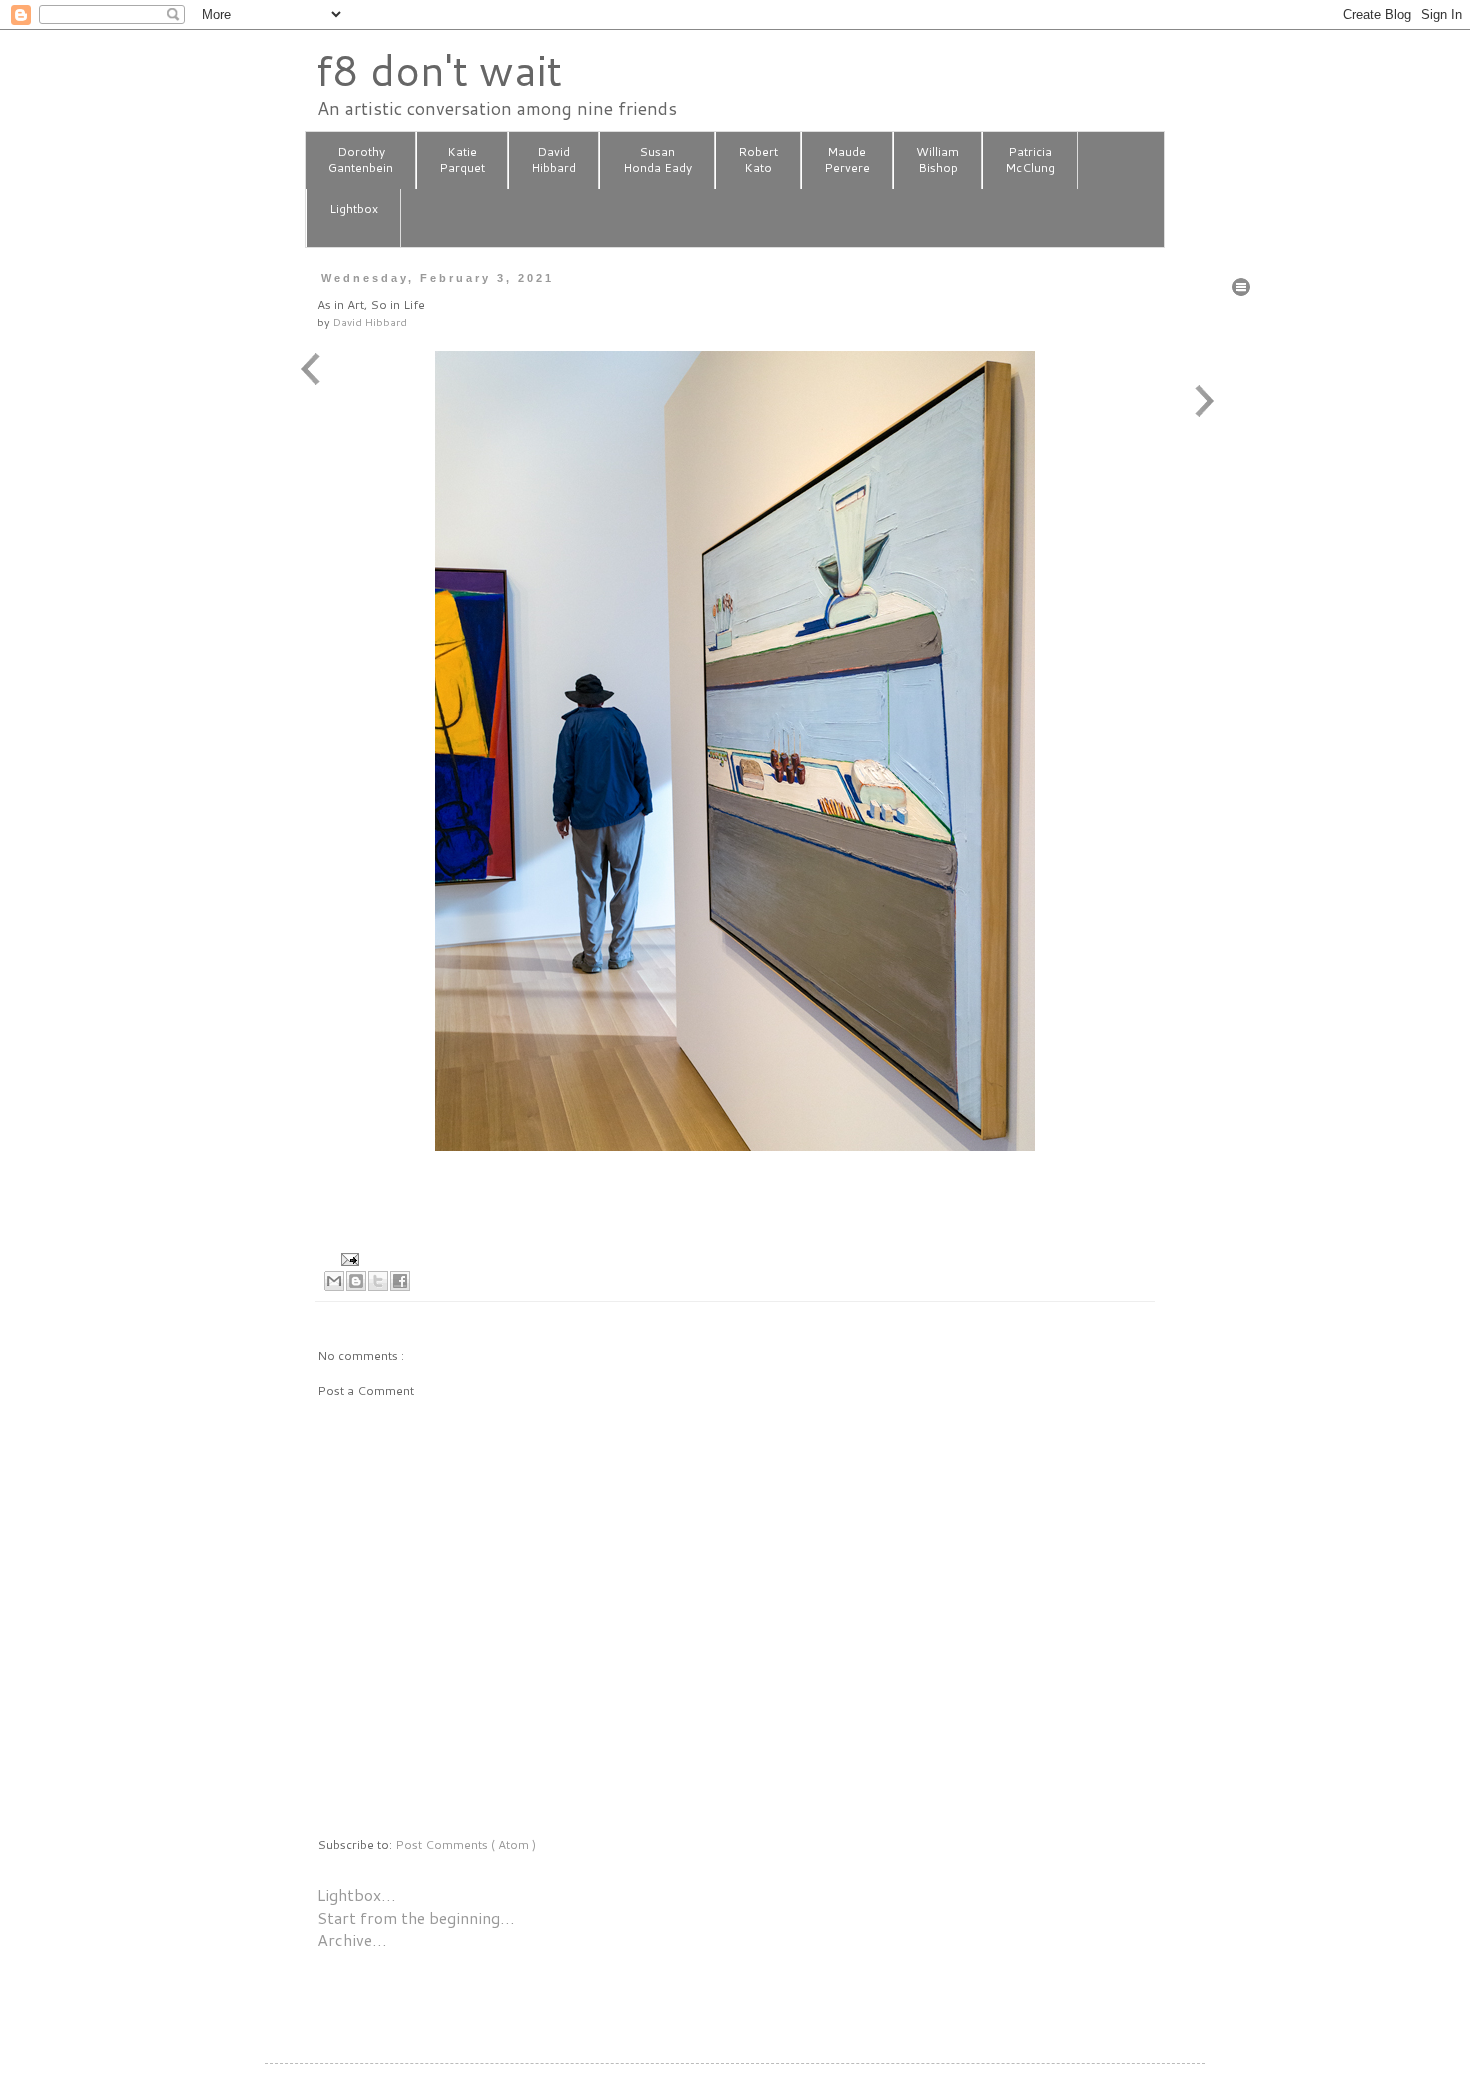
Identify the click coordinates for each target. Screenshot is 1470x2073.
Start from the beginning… (416, 1917)
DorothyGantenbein (360, 160)
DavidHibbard (553, 160)
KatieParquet (462, 160)
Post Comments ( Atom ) (465, 1844)
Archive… (352, 1939)
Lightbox (353, 208)
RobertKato (758, 160)
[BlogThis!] (356, 1281)
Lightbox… (356, 1894)
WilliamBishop (937, 160)
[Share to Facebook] (400, 1281)
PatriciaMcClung (1030, 160)
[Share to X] (378, 1281)
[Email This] (334, 1281)
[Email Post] (347, 1257)
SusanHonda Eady (657, 160)
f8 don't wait (438, 70)
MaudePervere (847, 160)
